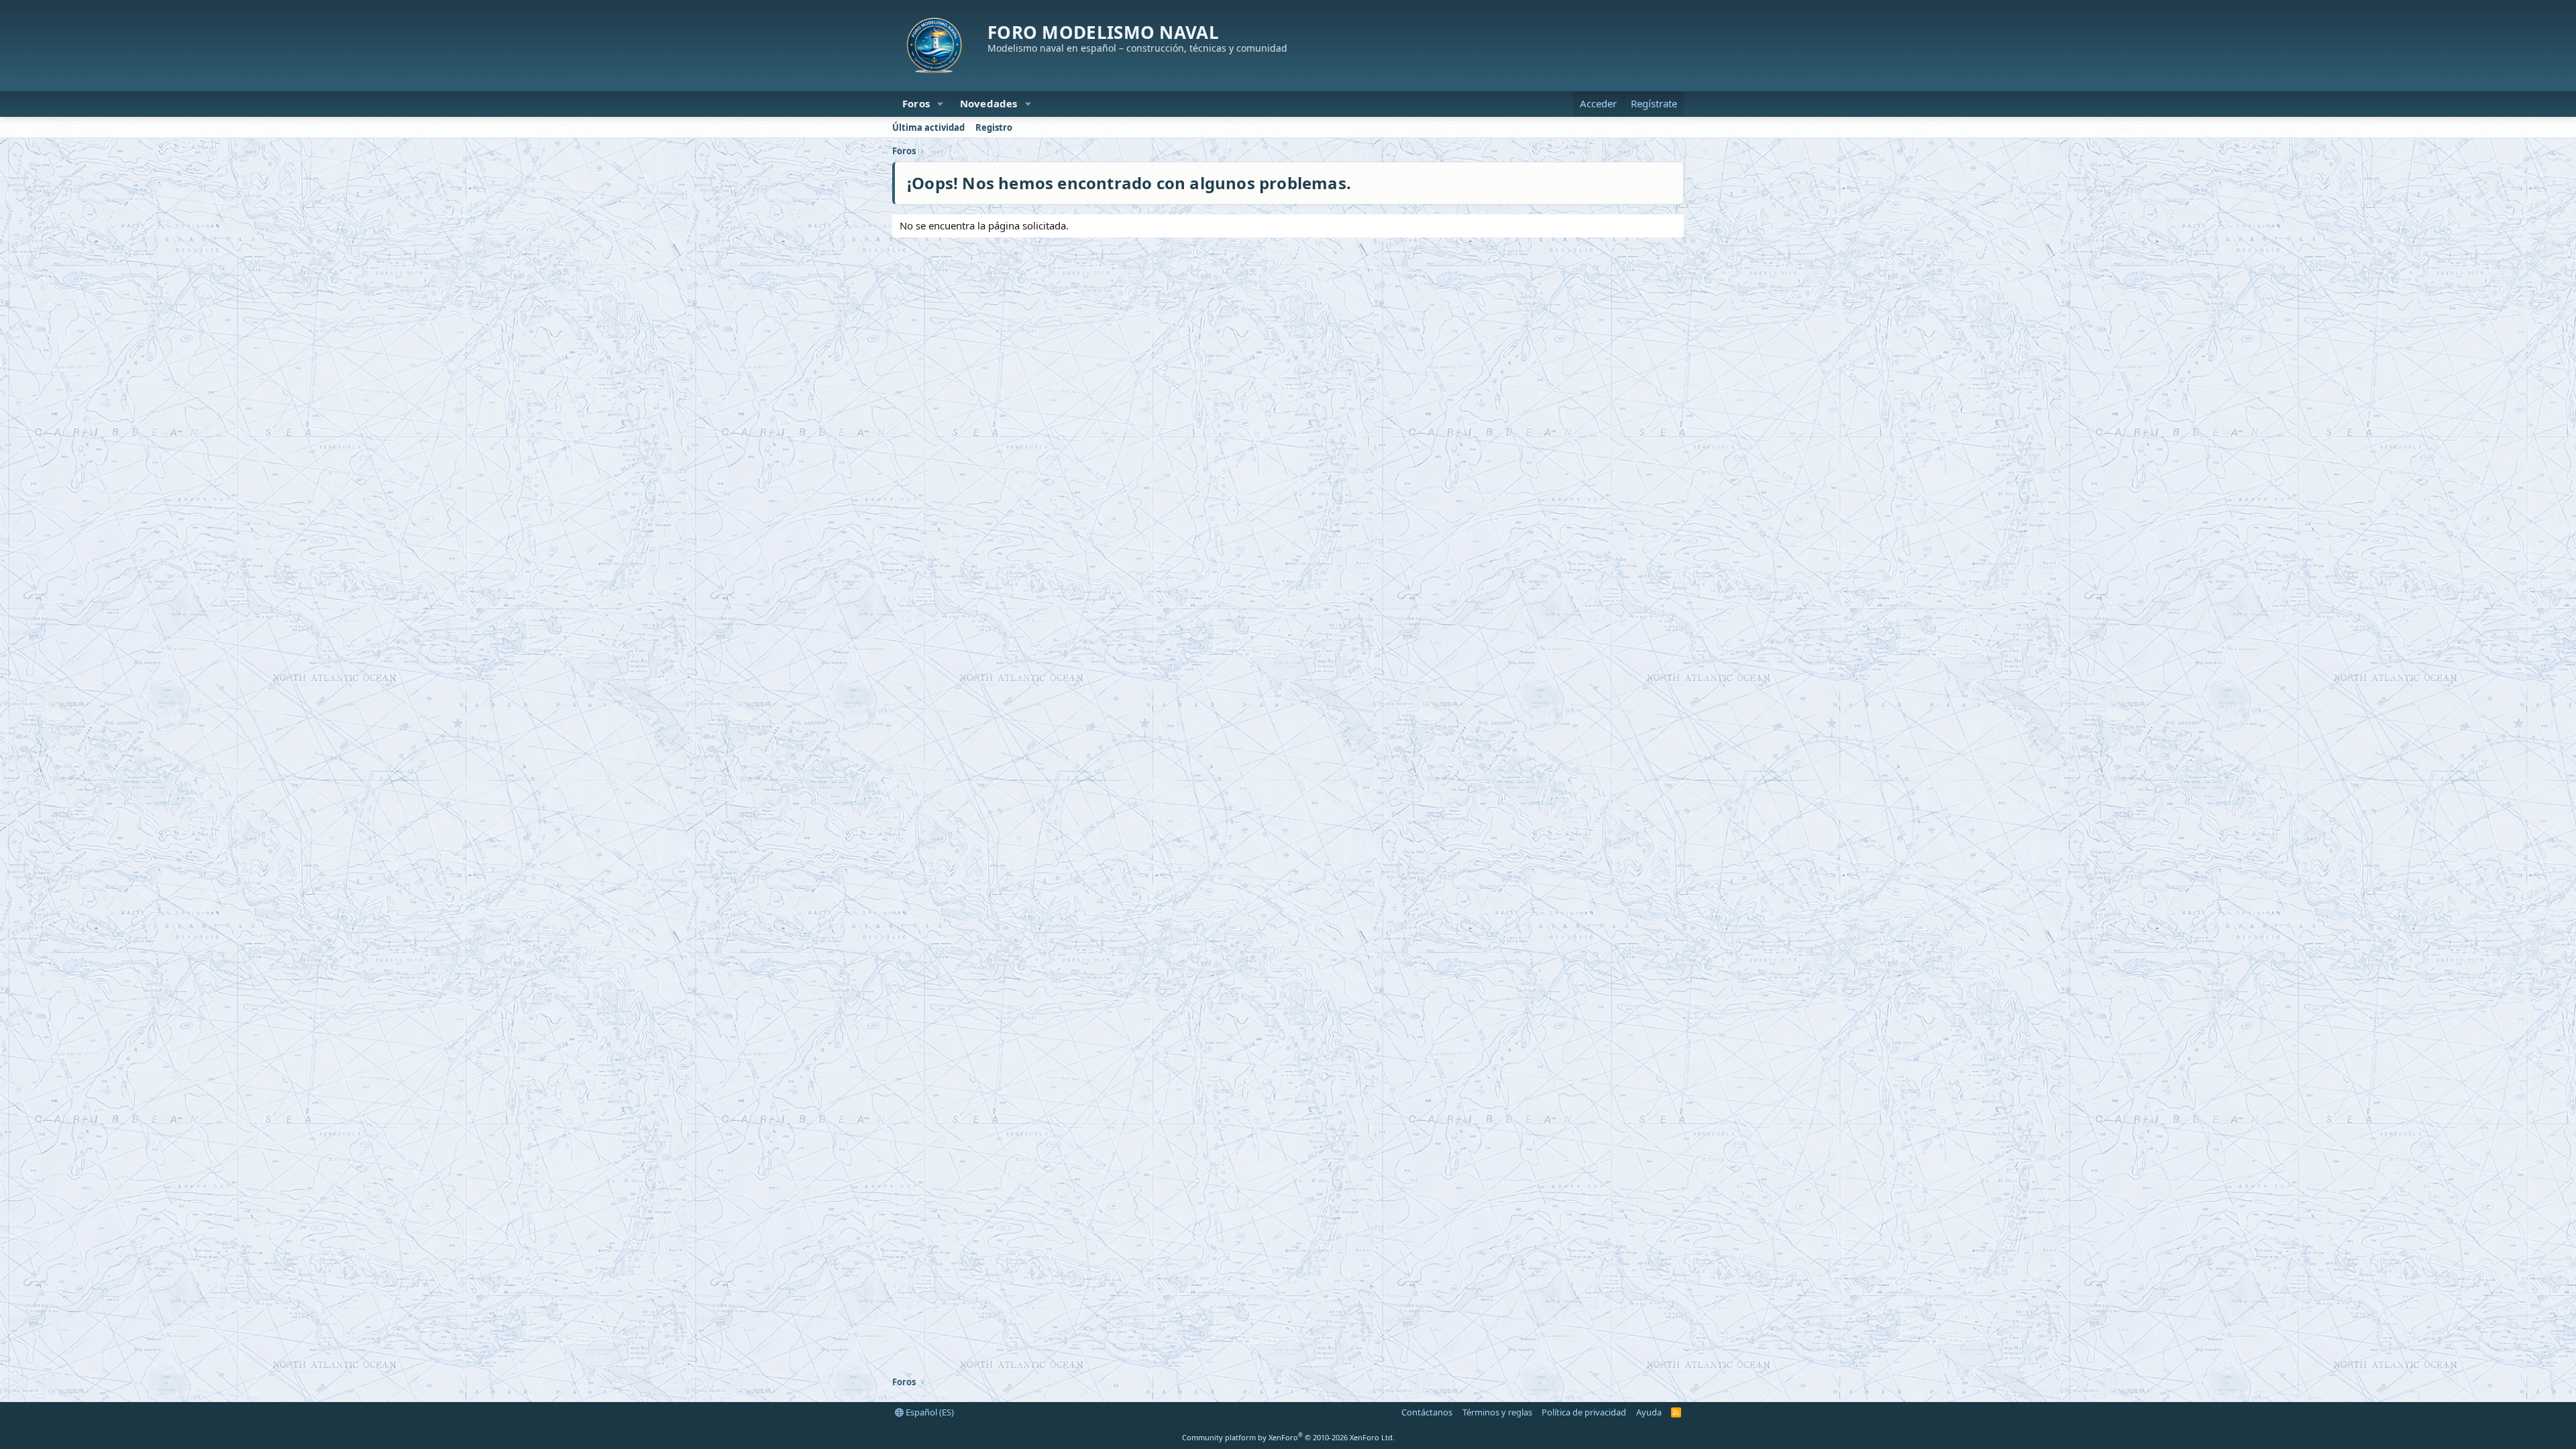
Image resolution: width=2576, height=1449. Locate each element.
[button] (941, 104)
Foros (916, 103)
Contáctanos (1427, 1412)
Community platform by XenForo (1288, 1437)
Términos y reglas (1497, 1412)
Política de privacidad (1584, 1412)
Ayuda (1649, 1412)
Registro (994, 127)
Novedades (989, 103)
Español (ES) (929, 1412)
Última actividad (928, 127)
